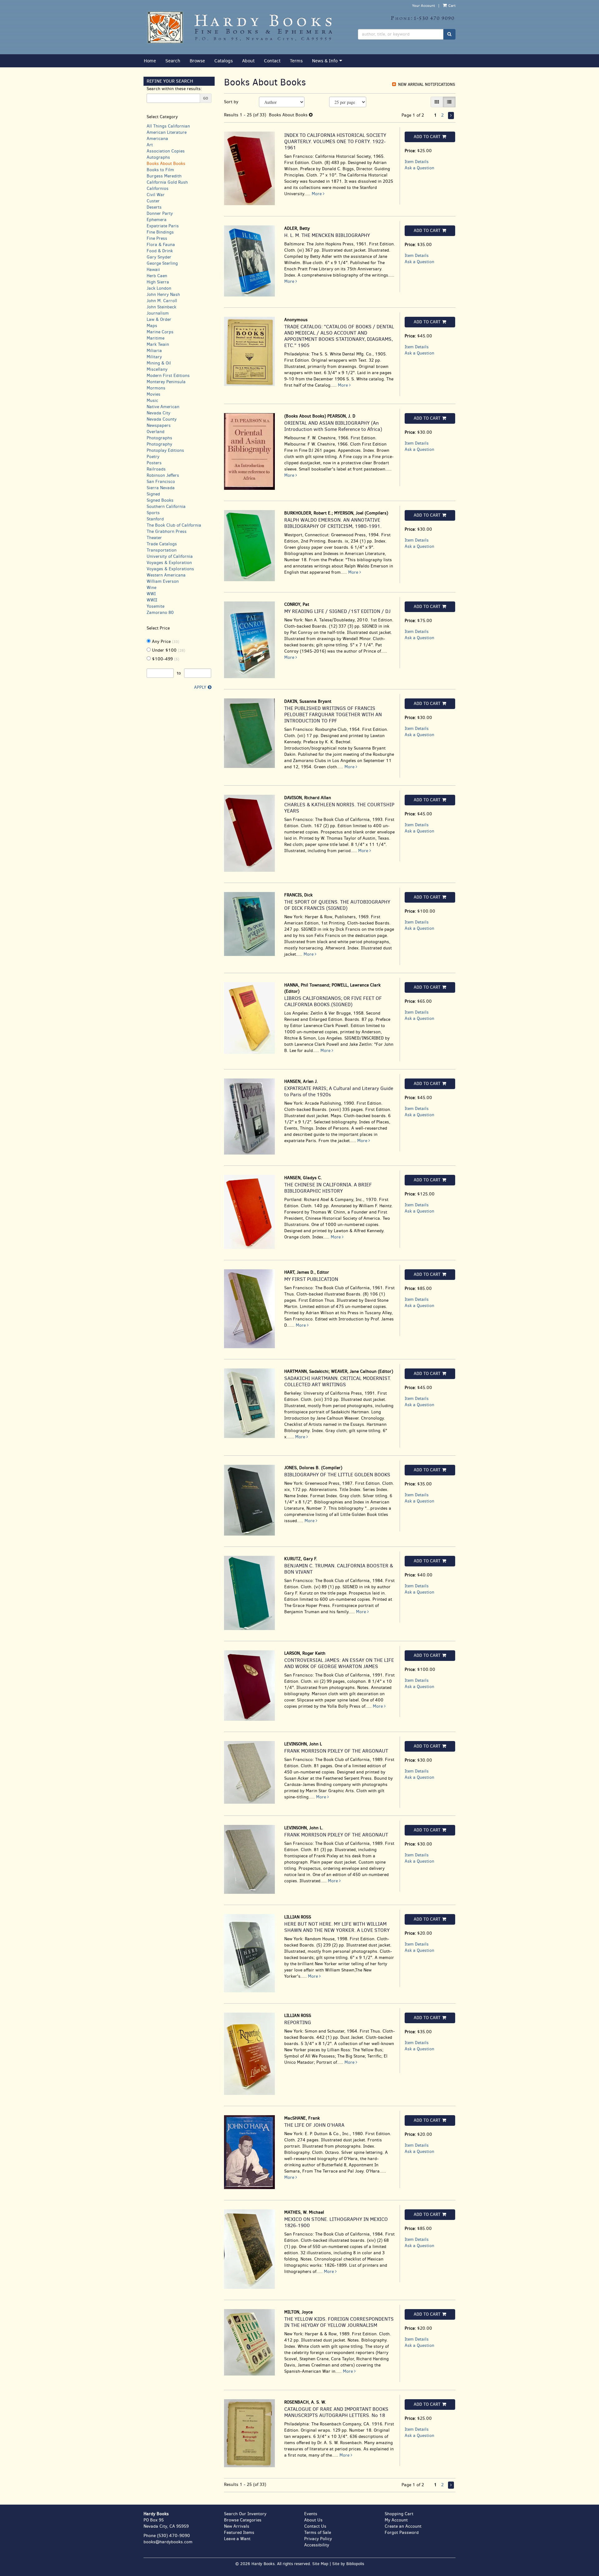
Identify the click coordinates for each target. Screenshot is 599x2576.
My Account (396, 2520)
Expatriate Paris (163, 226)
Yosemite (156, 606)
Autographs (158, 157)
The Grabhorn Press (167, 531)
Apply (200, 687)
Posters (154, 463)
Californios (158, 188)
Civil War (156, 195)
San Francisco (161, 482)
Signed (153, 494)
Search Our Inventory (245, 2514)
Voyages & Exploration (169, 563)
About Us (313, 2520)
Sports (153, 513)
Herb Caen (157, 276)
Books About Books (166, 164)
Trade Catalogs (162, 544)
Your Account (424, 6)
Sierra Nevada (161, 488)
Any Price (165, 642)
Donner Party (160, 213)
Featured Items (239, 2533)
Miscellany (157, 369)
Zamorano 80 (160, 613)
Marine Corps (160, 332)
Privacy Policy (318, 2539)
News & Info (325, 61)
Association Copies (166, 151)
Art (150, 145)
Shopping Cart (399, 2514)
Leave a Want (237, 2539)
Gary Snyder (159, 257)
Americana (157, 139)
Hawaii (153, 270)
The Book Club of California (174, 525)
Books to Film (160, 170)
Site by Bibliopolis (348, 2564)
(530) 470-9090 (173, 2536)
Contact (272, 61)
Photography (159, 444)
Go (206, 98)
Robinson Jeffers (163, 475)
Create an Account (403, 2526)
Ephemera (157, 220)
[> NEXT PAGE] (451, 116)
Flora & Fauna (161, 245)
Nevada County (162, 419)
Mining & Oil (159, 363)
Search (173, 61)
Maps (152, 326)
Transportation (162, 550)
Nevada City (158, 413)
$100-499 (165, 659)
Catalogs (224, 61)
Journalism (158, 313)
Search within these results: (174, 89)
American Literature (167, 132)
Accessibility (317, 2545)
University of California (170, 556)
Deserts (154, 207)
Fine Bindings (160, 232)
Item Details (417, 162)
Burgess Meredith (164, 176)
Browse (197, 61)
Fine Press (157, 238)
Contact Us (315, 2526)
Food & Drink (160, 251)
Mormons (156, 388)
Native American (163, 407)
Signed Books (160, 500)
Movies (153, 394)
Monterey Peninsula (166, 382)
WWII (152, 600)
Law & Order (159, 319)
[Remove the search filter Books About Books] (311, 115)
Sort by (231, 102)
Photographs (159, 438)
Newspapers (159, 425)
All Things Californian (168, 126)
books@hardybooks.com (168, 2542)
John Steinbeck (161, 307)
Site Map (320, 2564)
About (248, 61)
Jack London (159, 288)
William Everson (163, 581)
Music (152, 400)
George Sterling (162, 263)
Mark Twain (158, 344)
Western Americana (166, 575)
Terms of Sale (318, 2533)
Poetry (153, 457)
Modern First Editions (168, 376)
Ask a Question (419, 168)
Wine (151, 588)
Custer (153, 201)
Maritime (156, 338)
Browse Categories (243, 2520)
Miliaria (154, 351)
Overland (156, 432)
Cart (451, 6)
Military (154, 357)
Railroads (156, 469)
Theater (154, 538)
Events (311, 2514)
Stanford (155, 519)
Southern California (166, 507)
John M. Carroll (162, 301)
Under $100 (168, 650)
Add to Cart (427, 137)
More (317, 194)
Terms (296, 61)
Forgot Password (402, 2533)
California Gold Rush (167, 182)
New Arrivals (237, 2526)
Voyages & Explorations (170, 569)
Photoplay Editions (165, 450)
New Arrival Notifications (426, 84)
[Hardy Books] (246, 27)
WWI (151, 594)
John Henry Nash (163, 294)
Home (150, 61)
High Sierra (158, 282)
